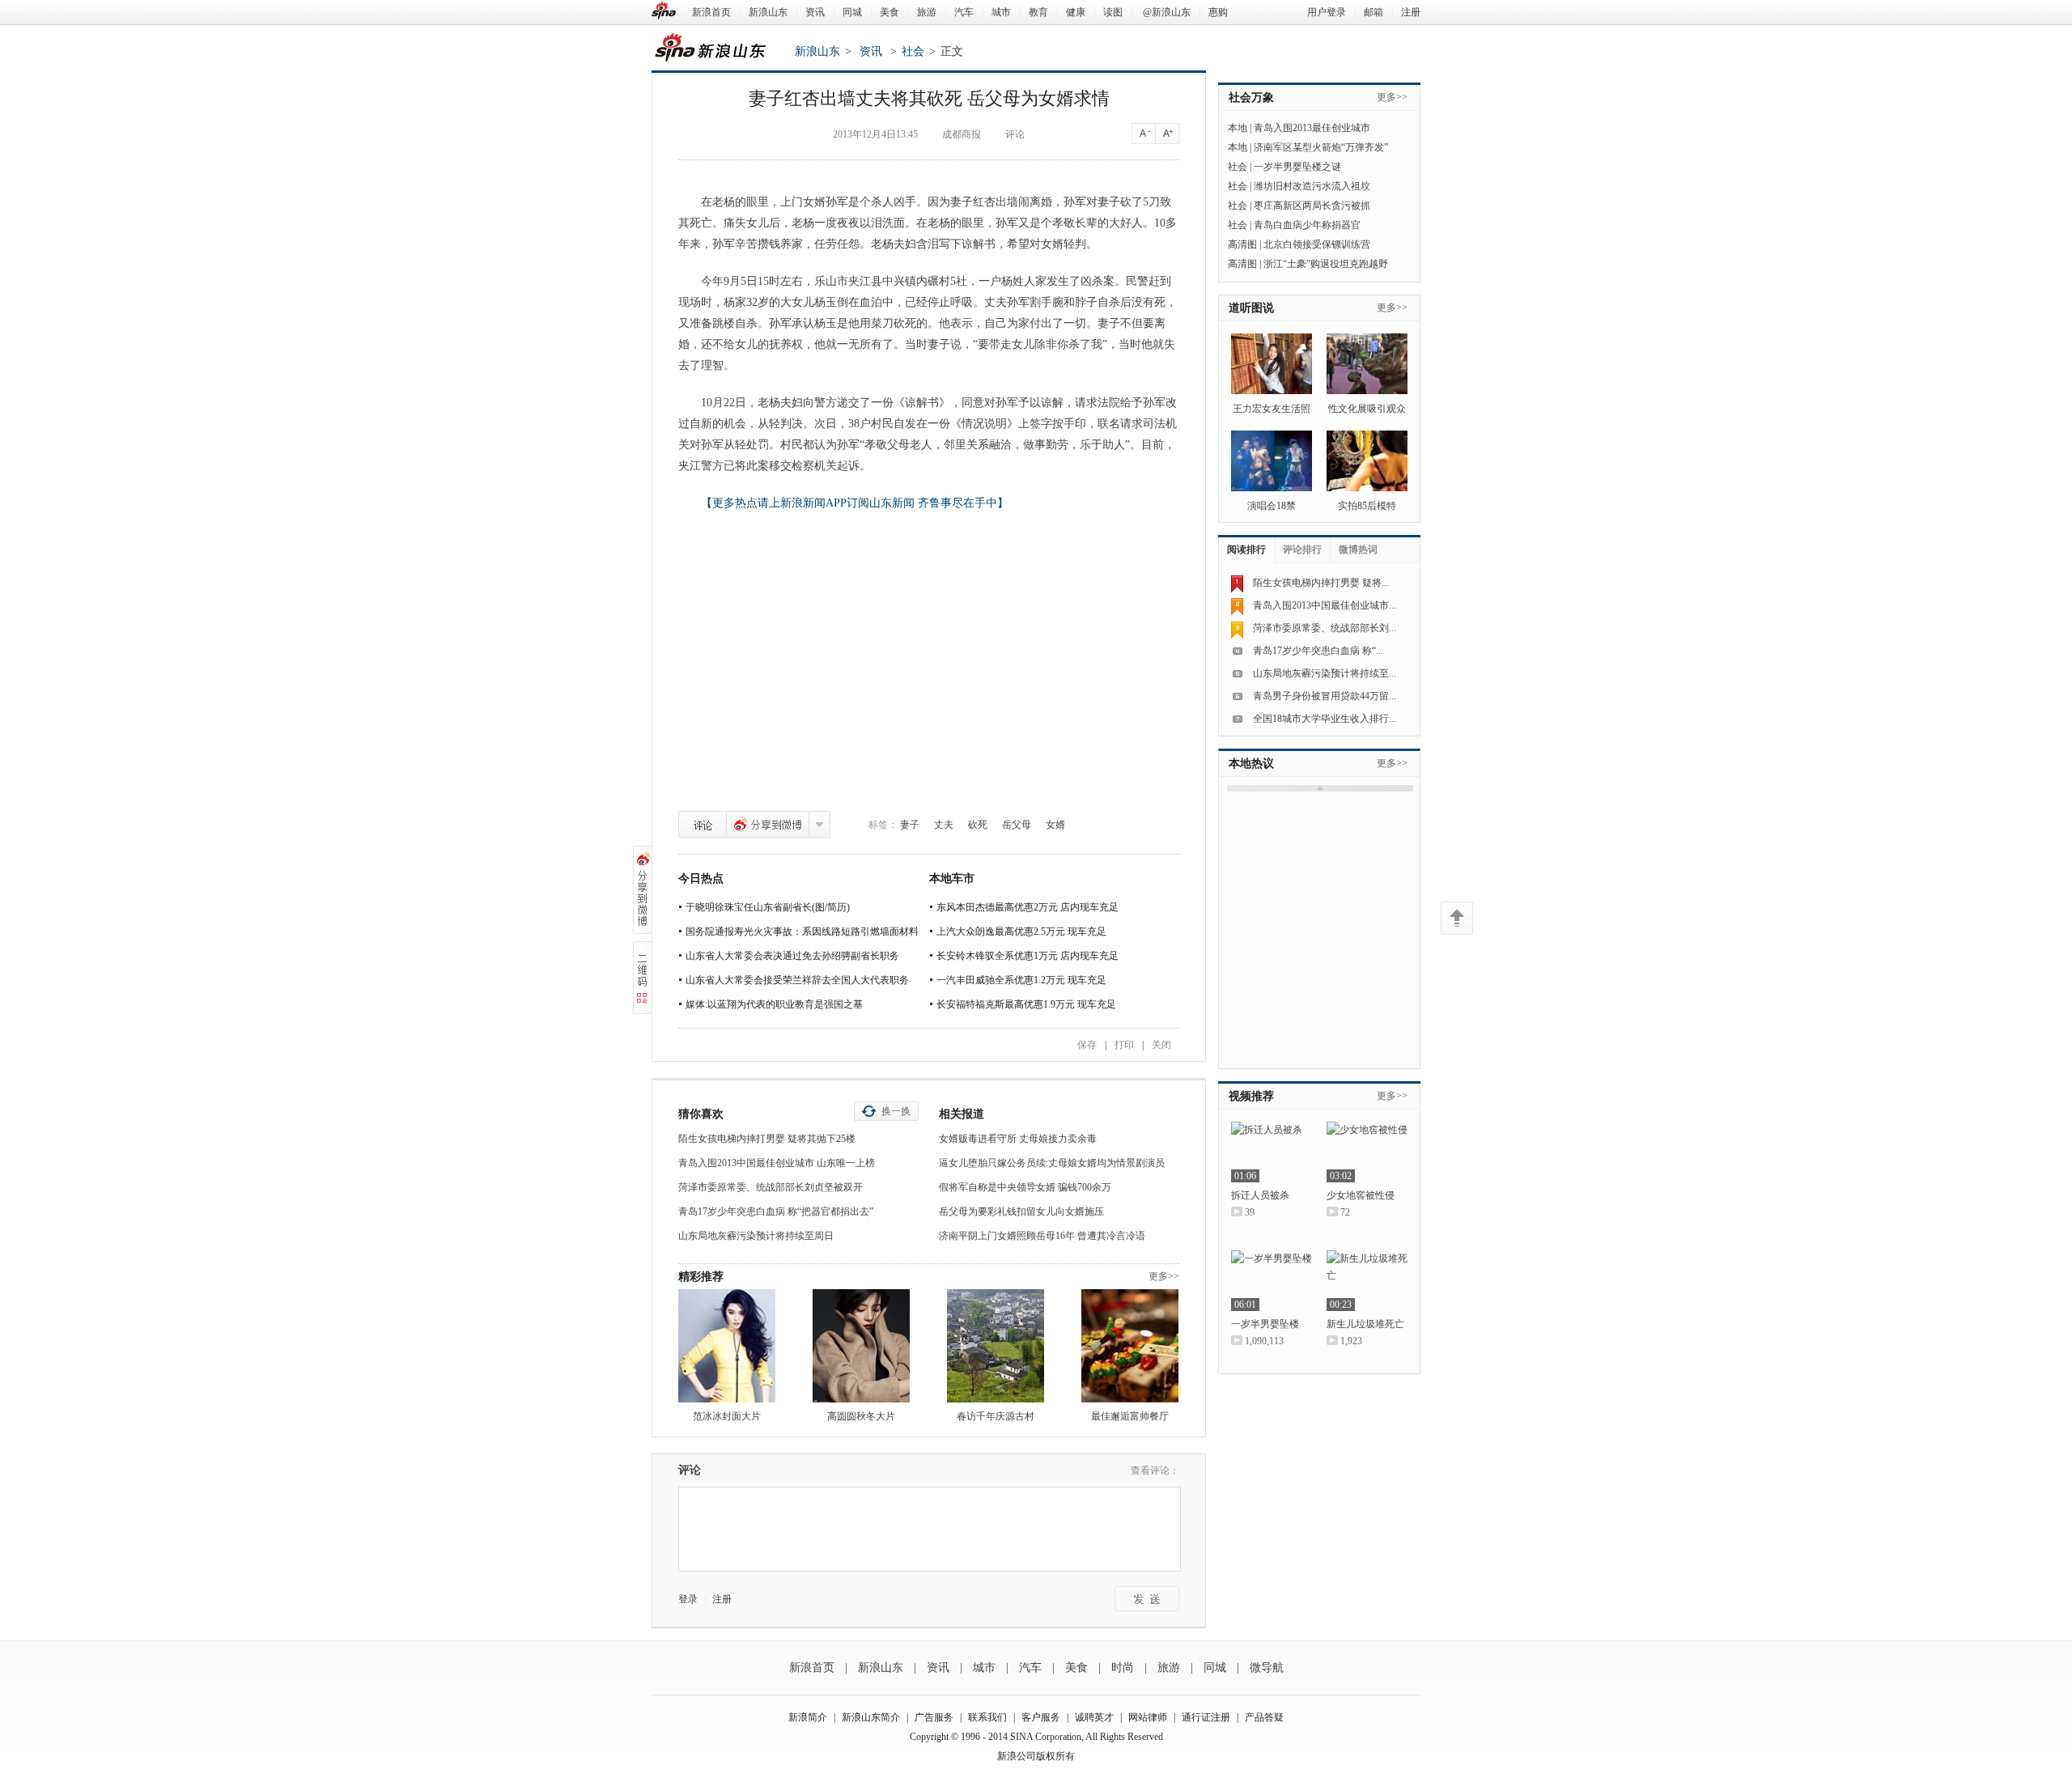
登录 (688, 1599)
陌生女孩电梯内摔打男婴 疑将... (1321, 583)
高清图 (1242, 244)
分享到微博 (768, 825)
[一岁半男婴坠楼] (1272, 1281)
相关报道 (962, 1114)
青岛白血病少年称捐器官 (1307, 225)
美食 (890, 12)
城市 (1001, 12)
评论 (703, 825)
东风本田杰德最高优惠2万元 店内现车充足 (1028, 907)
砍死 (978, 825)
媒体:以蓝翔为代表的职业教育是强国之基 (774, 1004)
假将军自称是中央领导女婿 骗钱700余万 (1025, 1187)
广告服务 (934, 1717)
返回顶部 (1457, 918)
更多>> (1164, 1276)
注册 (1411, 12)
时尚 (1123, 1668)
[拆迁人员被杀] (1272, 1152)
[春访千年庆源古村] (996, 1346)
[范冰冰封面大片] (727, 1346)
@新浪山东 (1167, 12)
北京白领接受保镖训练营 (1317, 244)
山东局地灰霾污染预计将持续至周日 (756, 1236)
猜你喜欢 (701, 1114)
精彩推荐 (701, 1277)
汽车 (964, 12)
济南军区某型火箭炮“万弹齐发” (1321, 147)
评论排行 (1302, 550)
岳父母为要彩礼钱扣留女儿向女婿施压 (1021, 1212)
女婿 (1055, 825)
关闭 (1161, 1045)
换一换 (896, 1111)
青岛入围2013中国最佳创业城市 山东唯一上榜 (777, 1163)
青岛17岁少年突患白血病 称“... (1318, 651)
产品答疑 (1264, 1717)
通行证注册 (1206, 1717)
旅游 (927, 12)
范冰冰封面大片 (727, 1416)
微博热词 (1358, 550)
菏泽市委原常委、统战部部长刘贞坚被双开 (771, 1187)
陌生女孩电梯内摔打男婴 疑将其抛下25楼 (767, 1139)
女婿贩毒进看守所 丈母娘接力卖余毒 (1018, 1139)
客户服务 (1041, 1717)
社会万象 (1251, 98)
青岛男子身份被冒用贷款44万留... (1325, 696)
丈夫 (944, 825)
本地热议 (1251, 764)
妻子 (910, 825)
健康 (1076, 12)
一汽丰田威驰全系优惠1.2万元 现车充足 (1021, 980)
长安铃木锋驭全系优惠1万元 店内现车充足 (1028, 956)
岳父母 (1017, 825)
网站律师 (1148, 1717)
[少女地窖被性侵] (1367, 1152)
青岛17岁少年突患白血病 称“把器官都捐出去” (776, 1212)
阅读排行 (1246, 550)
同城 (852, 12)
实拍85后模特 (1367, 506)
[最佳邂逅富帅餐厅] (1130, 1346)
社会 (913, 51)
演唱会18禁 (1272, 506)
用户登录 (1327, 12)
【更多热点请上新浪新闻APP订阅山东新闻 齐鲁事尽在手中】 (855, 503)
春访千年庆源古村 (996, 1416)
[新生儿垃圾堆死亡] (1367, 1281)
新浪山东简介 (871, 1717)
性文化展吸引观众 (1367, 409)
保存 (1087, 1045)
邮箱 (1374, 12)
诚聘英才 (1094, 1717)
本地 (1238, 128)
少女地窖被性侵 (1361, 1195)
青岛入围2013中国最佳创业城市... (1325, 605)
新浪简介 (808, 1717)
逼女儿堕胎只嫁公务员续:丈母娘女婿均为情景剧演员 (1052, 1163)
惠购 (1218, 12)
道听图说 (1251, 308)
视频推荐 (1251, 1096)
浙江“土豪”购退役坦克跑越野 (1326, 264)
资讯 (815, 12)
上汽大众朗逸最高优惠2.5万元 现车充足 (1021, 931)
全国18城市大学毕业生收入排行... (1325, 719)
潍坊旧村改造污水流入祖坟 (1312, 186)
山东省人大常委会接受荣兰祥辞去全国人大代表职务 (797, 980)
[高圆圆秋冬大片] (861, 1346)
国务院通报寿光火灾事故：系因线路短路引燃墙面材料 (802, 931)
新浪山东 (768, 12)
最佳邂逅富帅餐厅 (1130, 1416)
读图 (1113, 12)
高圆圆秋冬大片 (861, 1416)
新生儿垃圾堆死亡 (1365, 1324)
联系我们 (987, 1717)
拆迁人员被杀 (1260, 1195)
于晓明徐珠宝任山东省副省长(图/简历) (768, 907)
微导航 (1267, 1668)
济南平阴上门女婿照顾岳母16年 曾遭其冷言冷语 (1042, 1236)
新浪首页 (711, 12)
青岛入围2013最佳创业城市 (1312, 128)
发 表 (1147, 1599)
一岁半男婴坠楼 (1265, 1324)
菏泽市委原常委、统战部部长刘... (1325, 628)
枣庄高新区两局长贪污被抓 (1312, 206)
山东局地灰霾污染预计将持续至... (1325, 673)
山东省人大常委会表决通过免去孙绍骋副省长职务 (792, 956)
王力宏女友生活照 (1272, 409)
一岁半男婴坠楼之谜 (1297, 167)
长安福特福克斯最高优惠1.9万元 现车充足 (1026, 1004)
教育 (1038, 12)
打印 (1124, 1045)
